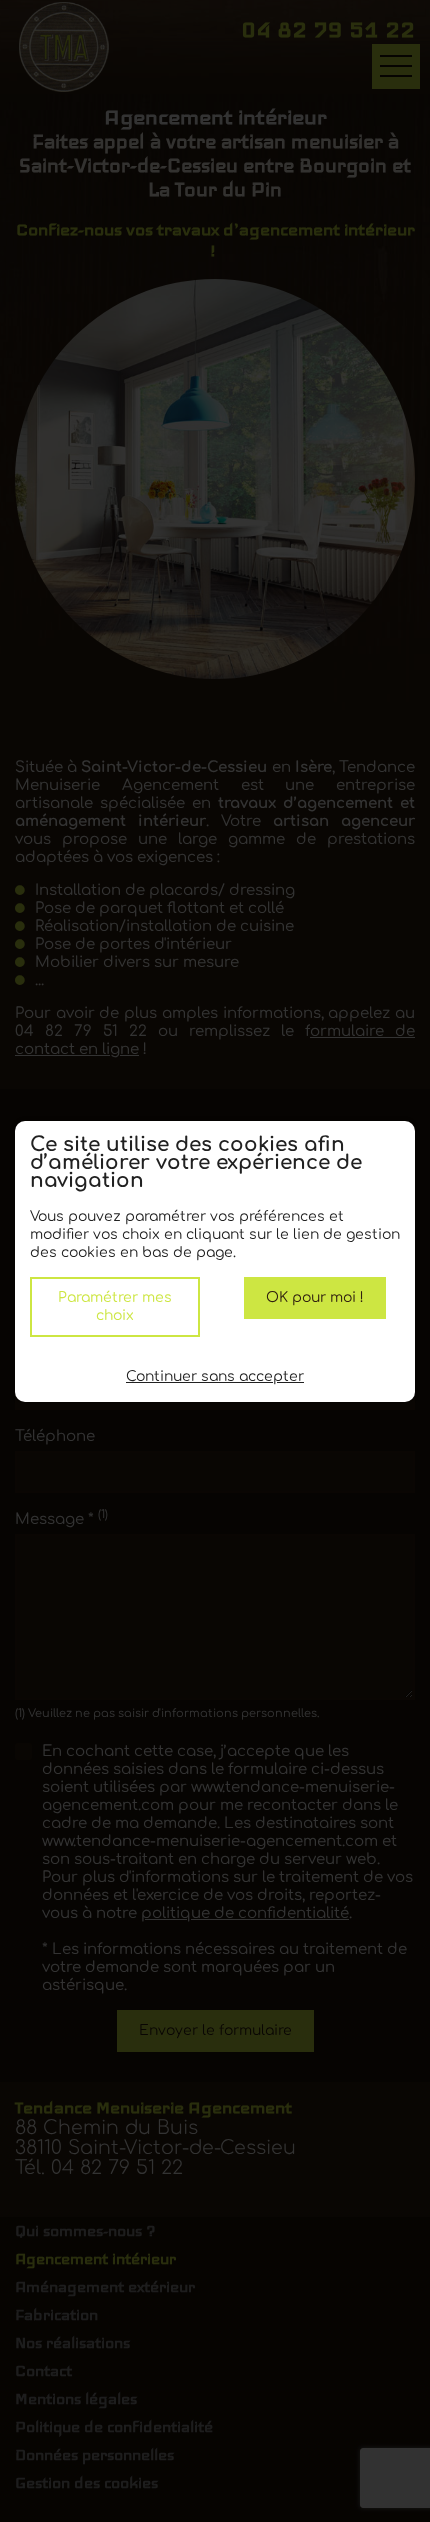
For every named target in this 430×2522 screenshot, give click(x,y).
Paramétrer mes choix (115, 1306)
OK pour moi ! (315, 1297)
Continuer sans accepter (215, 1376)
